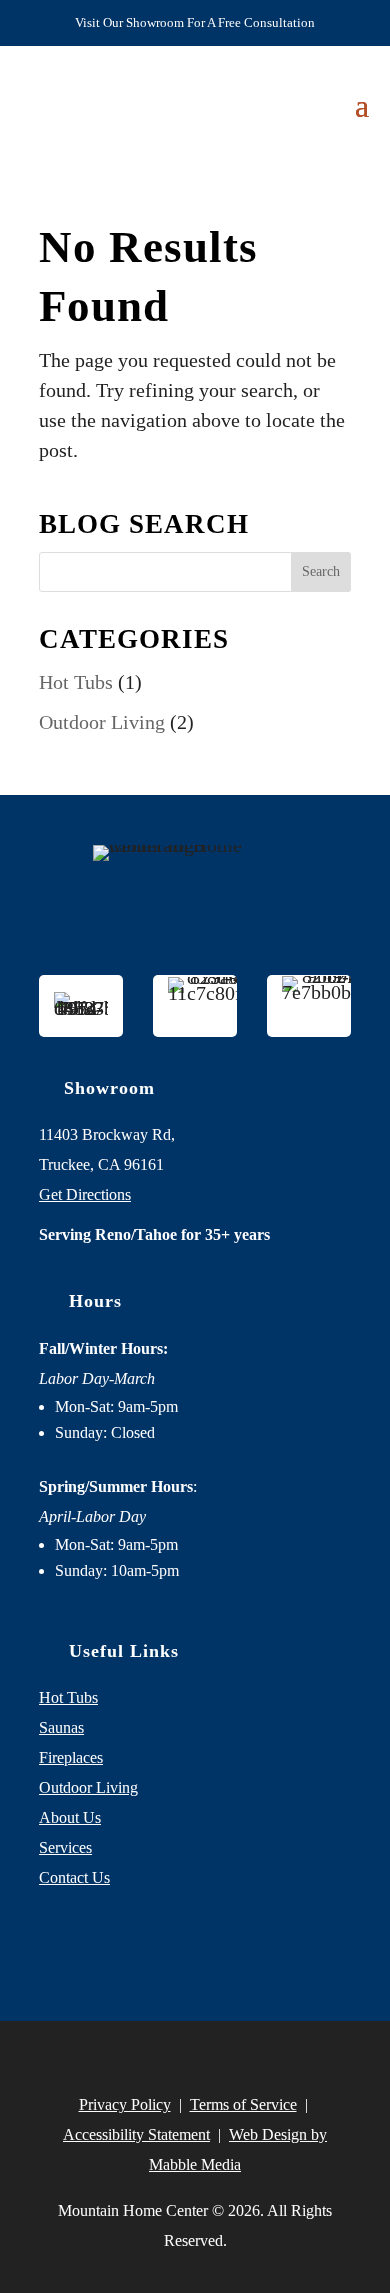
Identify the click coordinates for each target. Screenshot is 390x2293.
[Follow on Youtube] (253, 1947)
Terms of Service (243, 2104)
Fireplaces (71, 1757)
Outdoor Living (102, 722)
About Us (70, 1817)
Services (65, 1847)
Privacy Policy (125, 2104)
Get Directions (85, 1194)
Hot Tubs (76, 682)
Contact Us (74, 1877)
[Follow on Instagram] (195, 1947)
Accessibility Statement (136, 2134)
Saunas (61, 1727)
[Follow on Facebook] (137, 1947)
